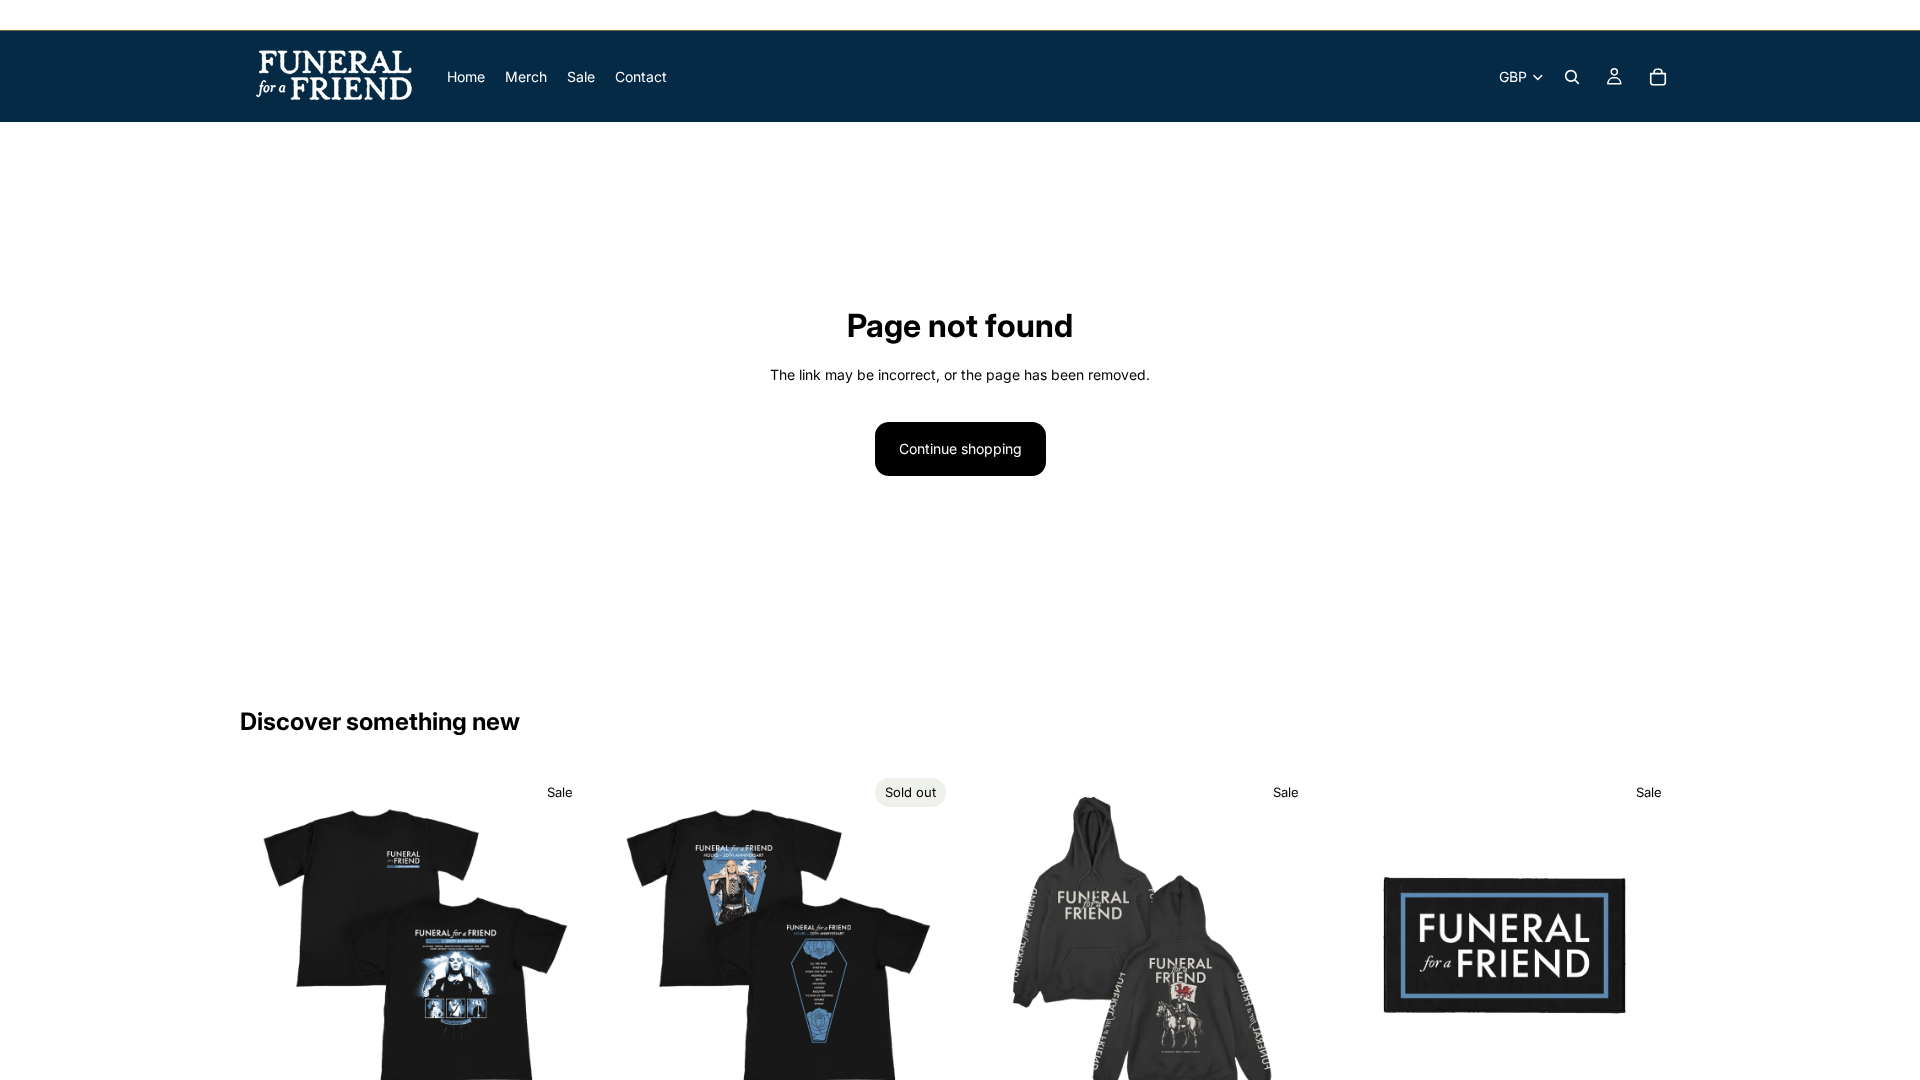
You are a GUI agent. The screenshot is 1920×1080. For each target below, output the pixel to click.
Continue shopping (960, 448)
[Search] (1572, 77)
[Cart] (1658, 77)
